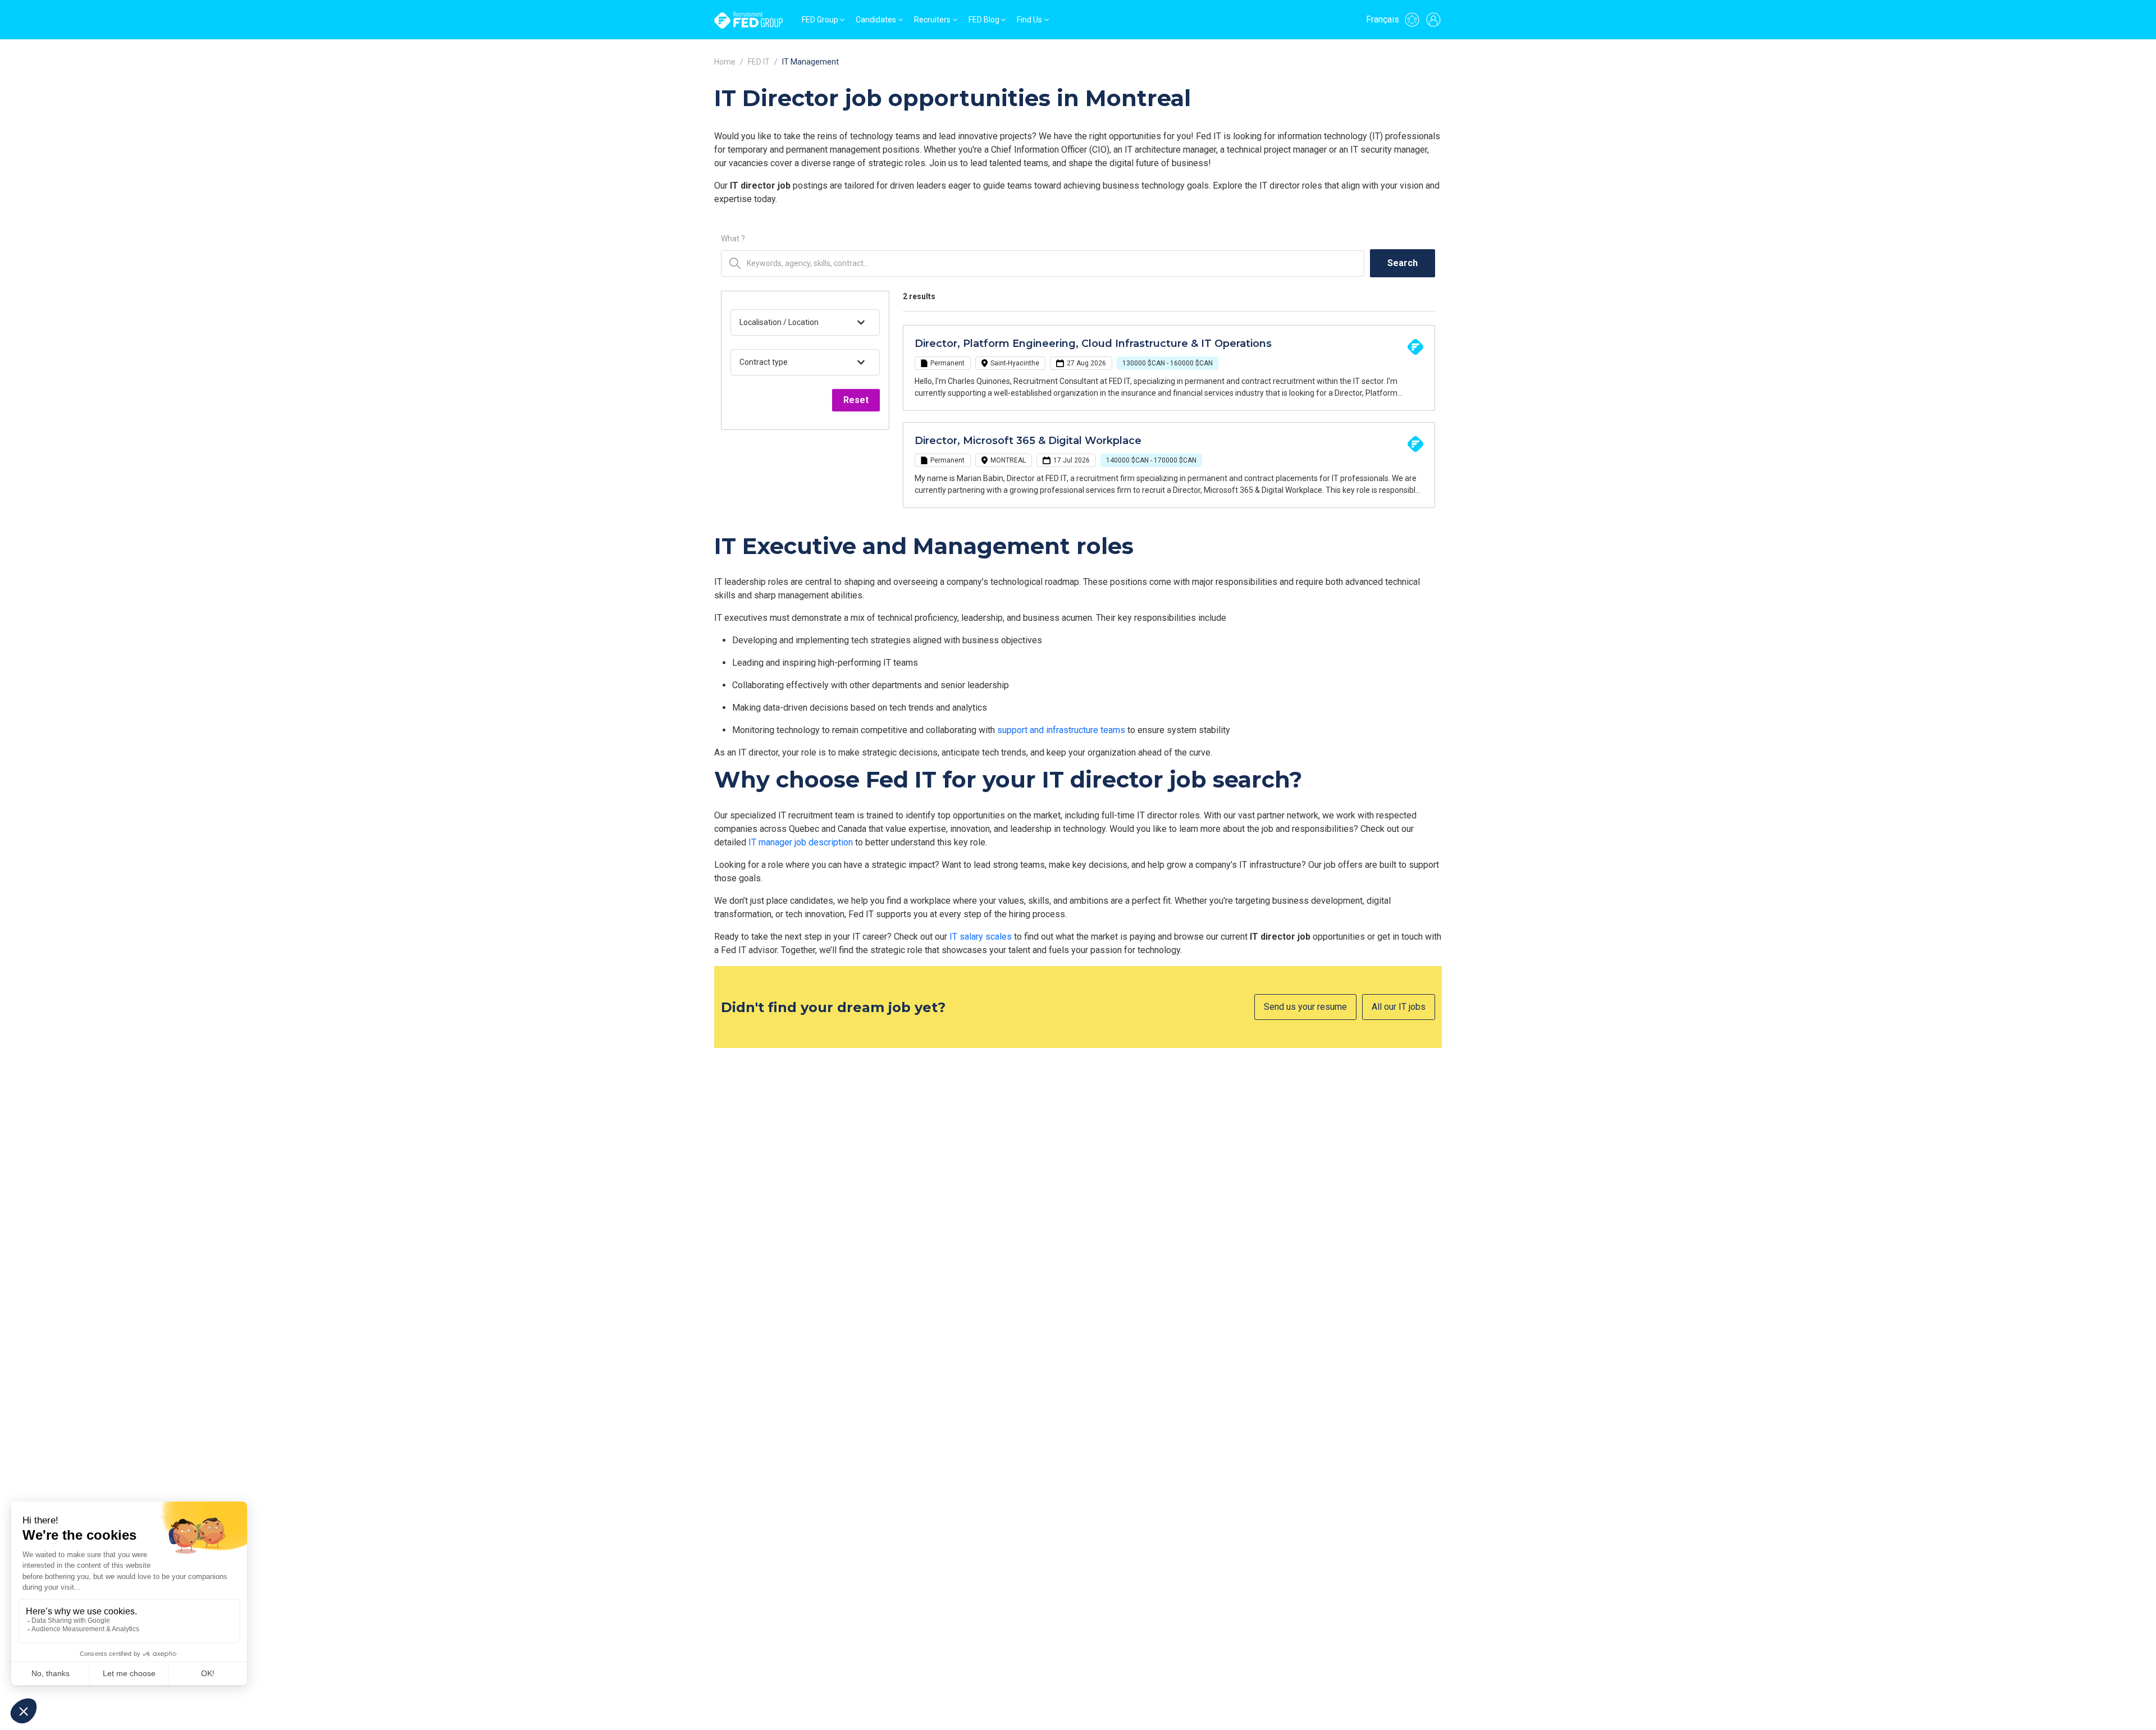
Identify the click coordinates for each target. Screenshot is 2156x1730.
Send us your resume (1305, 1007)
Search (1403, 263)
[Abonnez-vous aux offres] (1412, 20)
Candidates (876, 20)
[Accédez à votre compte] (1433, 20)
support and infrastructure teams (1061, 730)
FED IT (759, 62)
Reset (856, 400)
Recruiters (932, 20)
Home (725, 62)
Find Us (1029, 20)
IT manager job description (801, 842)
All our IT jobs (1399, 1007)
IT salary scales (981, 937)
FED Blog (984, 20)
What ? (733, 239)
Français (1383, 19)
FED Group (820, 20)
